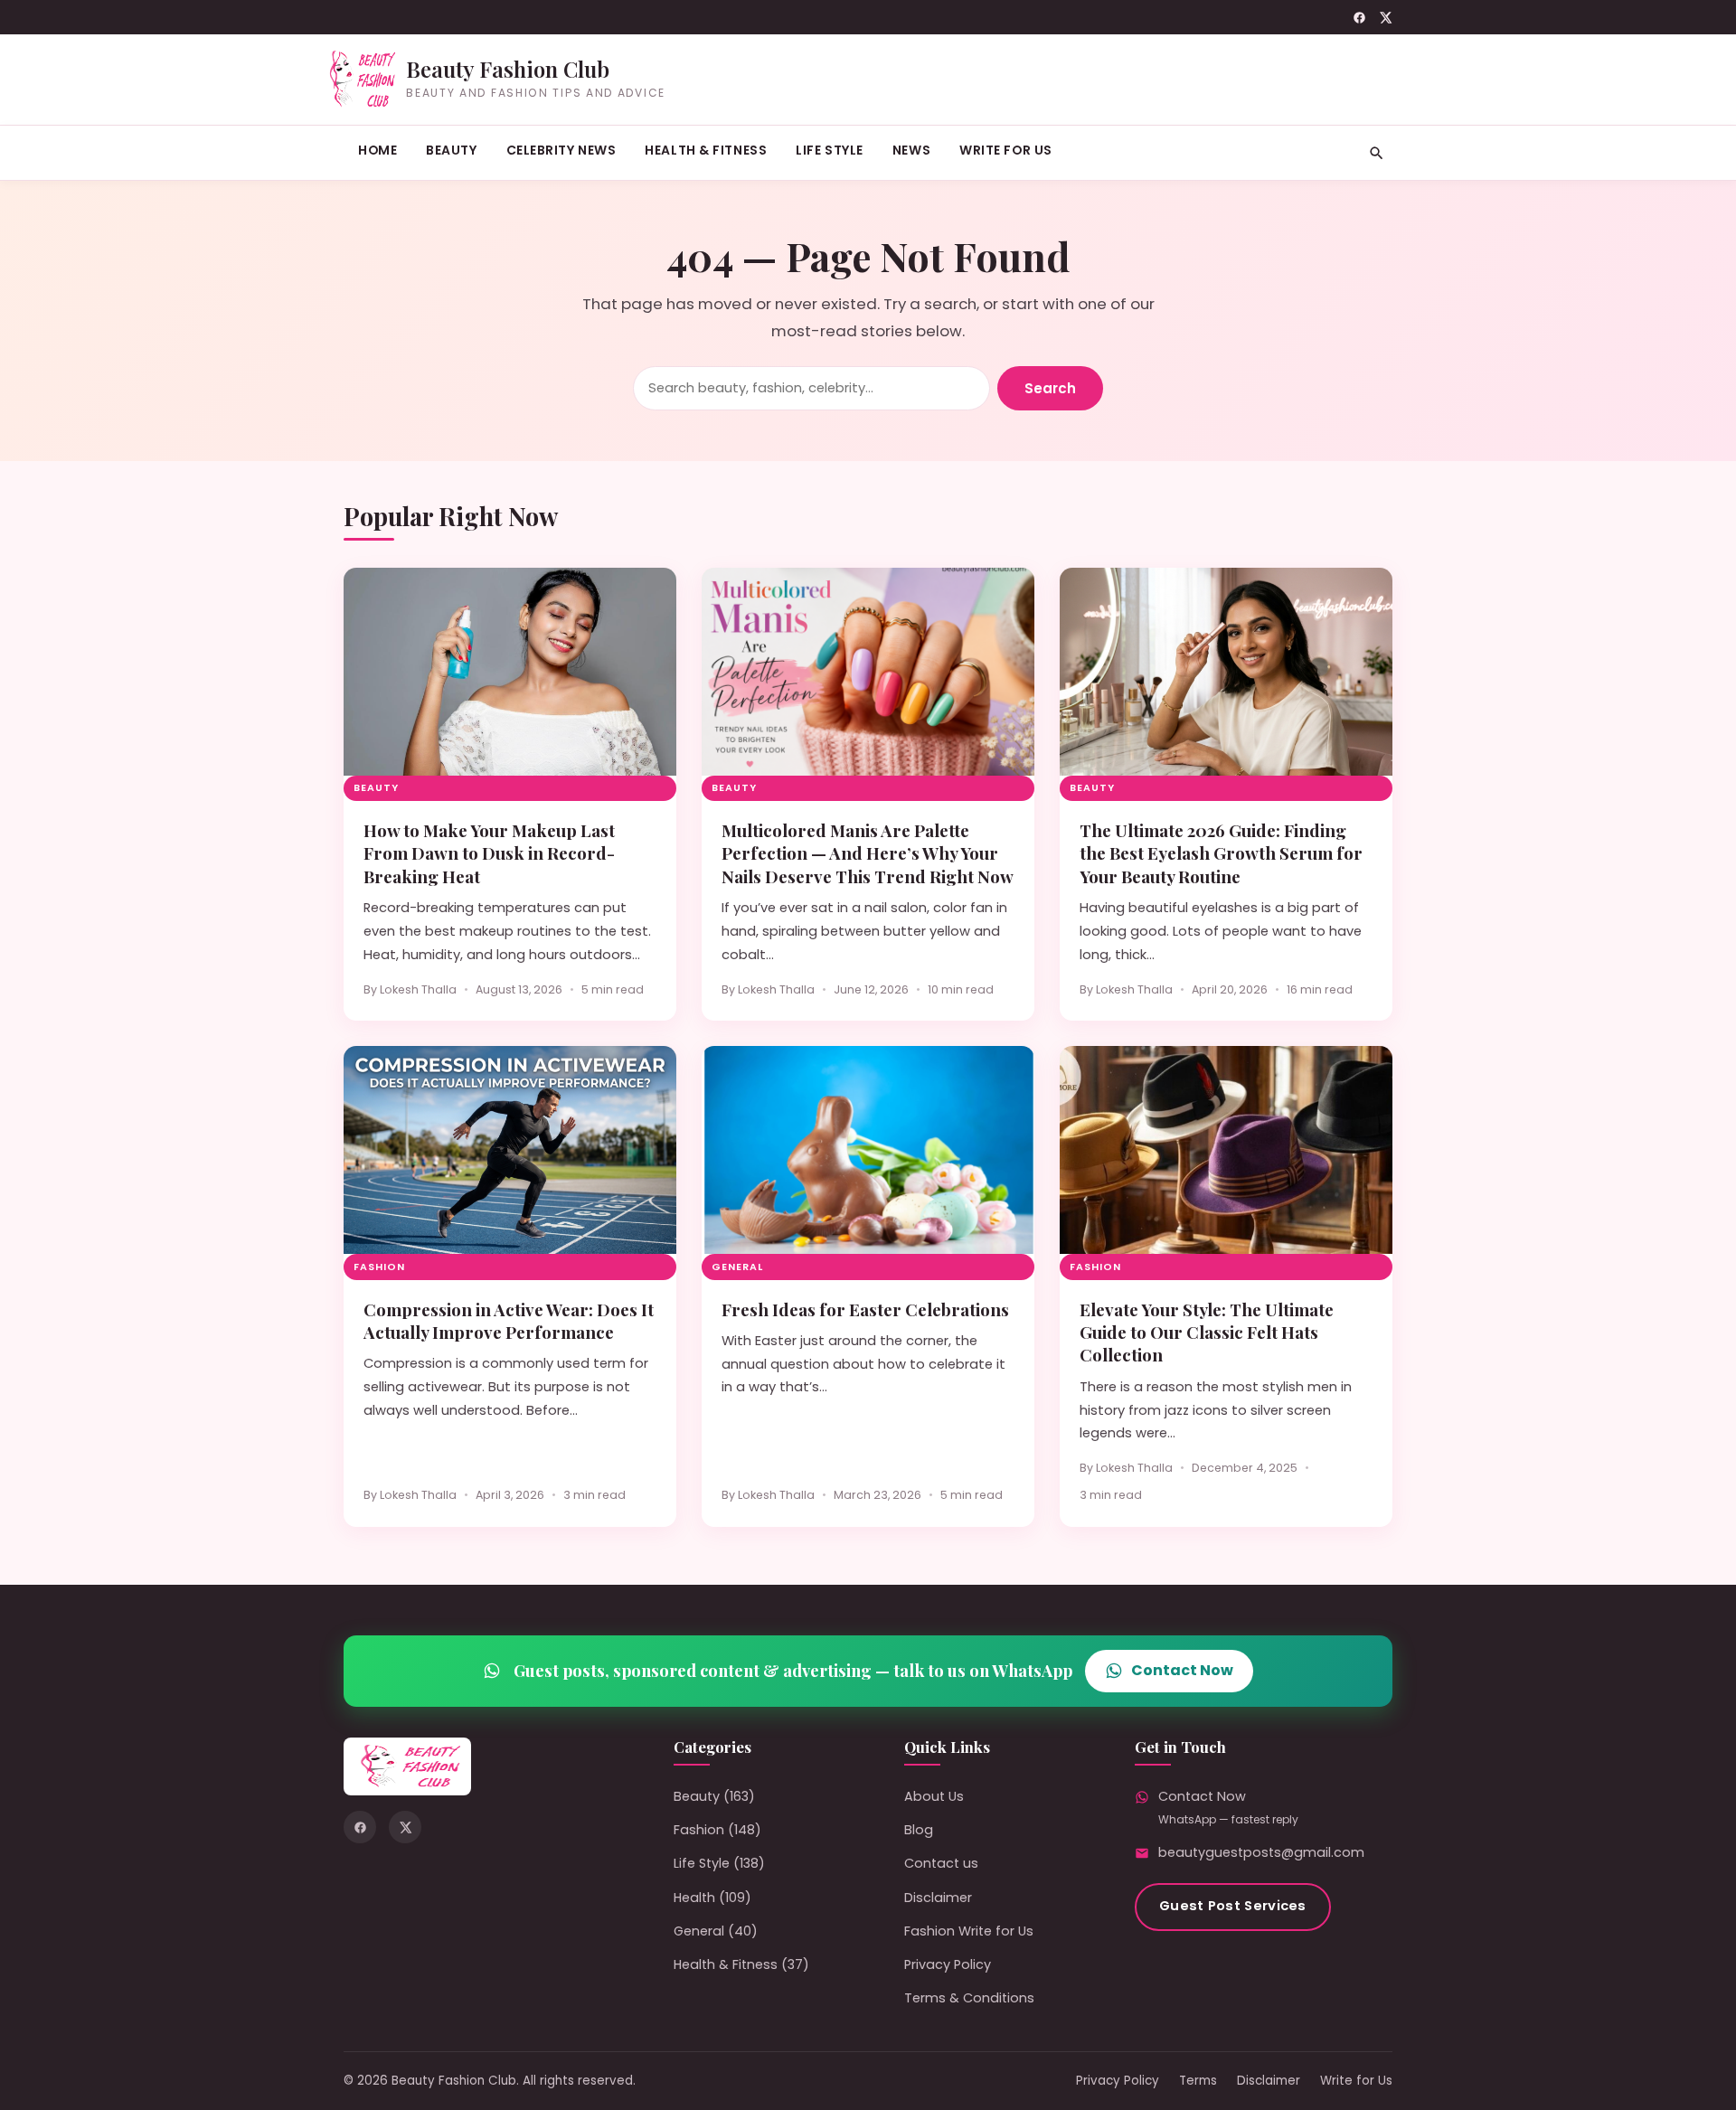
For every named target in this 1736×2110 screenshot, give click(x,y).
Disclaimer (938, 1898)
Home (377, 150)
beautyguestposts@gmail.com (1261, 1852)
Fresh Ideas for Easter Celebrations (865, 1309)
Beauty (451, 150)
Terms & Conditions (969, 1998)
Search (1050, 388)
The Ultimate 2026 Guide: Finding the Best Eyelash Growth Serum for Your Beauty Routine (1221, 853)
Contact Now (1182, 1670)
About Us (934, 1796)
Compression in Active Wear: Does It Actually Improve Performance (509, 1321)
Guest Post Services (1233, 1906)
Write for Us (1006, 150)
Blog (919, 1830)
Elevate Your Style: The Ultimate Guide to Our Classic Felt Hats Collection (1207, 1333)
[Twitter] (1386, 18)
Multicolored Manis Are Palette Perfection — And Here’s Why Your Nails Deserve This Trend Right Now (868, 853)
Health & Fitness (706, 150)
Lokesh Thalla (418, 989)
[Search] (1377, 153)
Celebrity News (561, 150)
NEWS (911, 150)
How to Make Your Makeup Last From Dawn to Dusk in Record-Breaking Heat (489, 853)
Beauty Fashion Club (508, 69)
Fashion (379, 1267)
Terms (1198, 2081)
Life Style (830, 150)
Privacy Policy (948, 1964)
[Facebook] (1359, 18)
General (737, 1267)
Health (694, 1898)
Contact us (941, 1863)
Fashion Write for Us (969, 1931)
